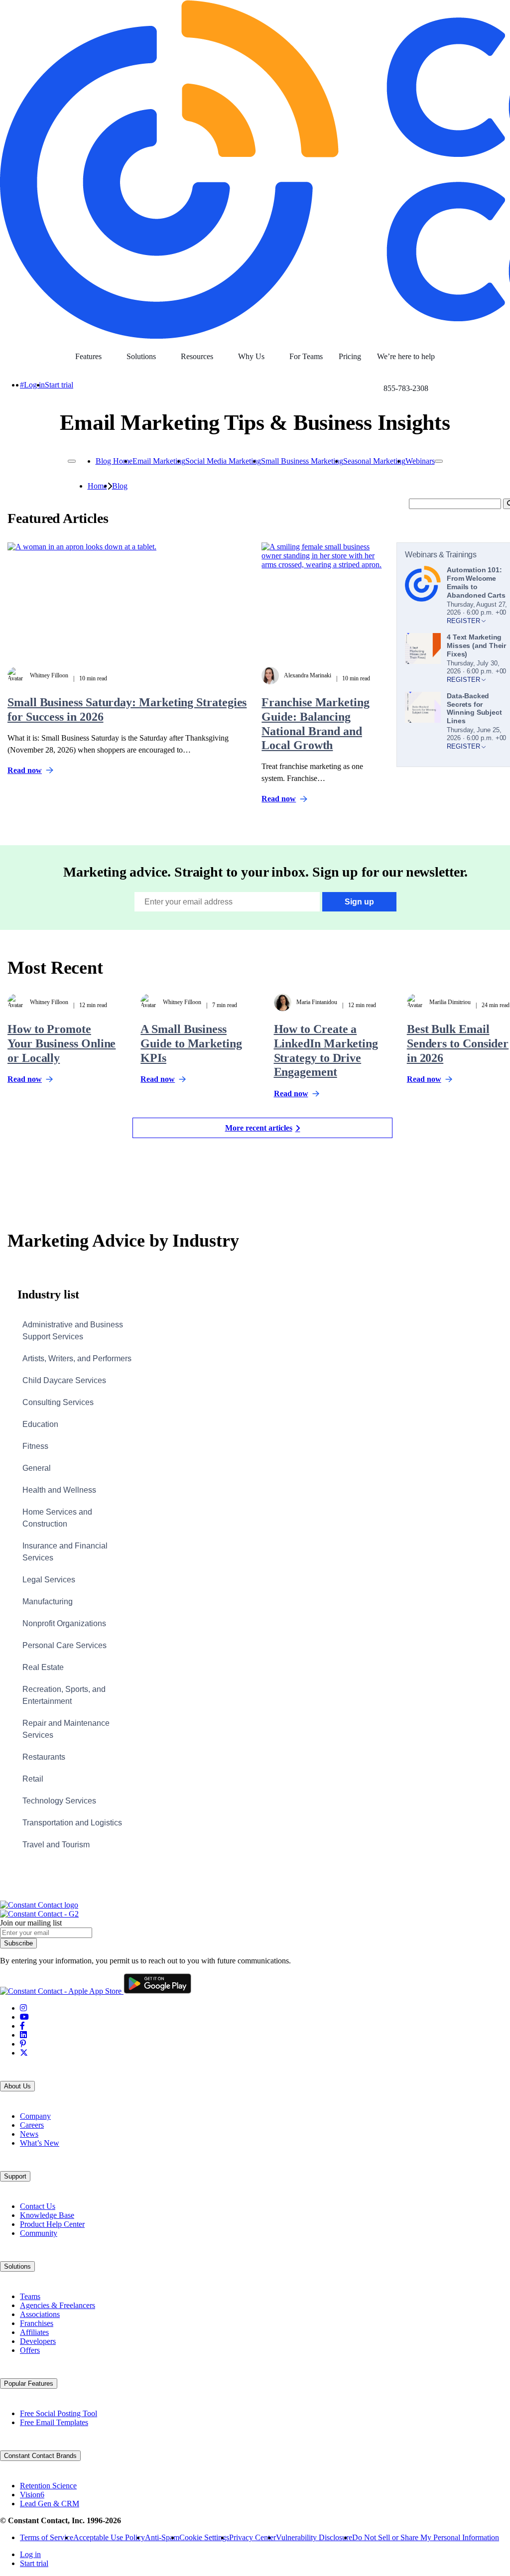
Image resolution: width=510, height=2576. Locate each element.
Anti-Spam (162, 2537)
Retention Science (48, 2486)
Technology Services (59, 1801)
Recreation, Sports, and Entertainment (64, 1695)
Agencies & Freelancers (58, 2305)
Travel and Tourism (56, 1845)
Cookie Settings (204, 2537)
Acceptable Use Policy (109, 2537)
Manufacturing (48, 1602)
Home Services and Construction (57, 1518)
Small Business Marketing (302, 461)
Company (35, 2116)
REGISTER (464, 621)
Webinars (420, 461)
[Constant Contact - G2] (39, 1914)
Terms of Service (47, 2537)
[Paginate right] (439, 461)
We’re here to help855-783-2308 (406, 362)
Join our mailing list (31, 1923)
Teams (30, 2296)
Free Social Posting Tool (59, 2413)
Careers (32, 2125)
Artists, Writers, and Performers (77, 1358)
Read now (25, 771)
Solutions (141, 356)
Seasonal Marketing (374, 461)
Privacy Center (253, 2537)
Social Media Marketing (223, 461)
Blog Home (114, 461)
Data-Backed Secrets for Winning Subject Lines (474, 708)
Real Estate (43, 1667)
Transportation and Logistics (72, 1823)
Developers (38, 2341)
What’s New (40, 2143)
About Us (17, 2086)
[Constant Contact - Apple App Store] (62, 1991)
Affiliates (34, 2332)
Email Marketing (159, 461)
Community (39, 2233)
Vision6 (32, 2495)
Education (40, 1424)
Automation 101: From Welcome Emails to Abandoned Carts (476, 582)
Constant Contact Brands (40, 2456)
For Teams (306, 356)
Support (15, 2176)
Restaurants (44, 1757)
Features (88, 356)
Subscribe (18, 1943)
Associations (40, 2314)
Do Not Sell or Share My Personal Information (426, 2537)
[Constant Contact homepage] (39, 1905)
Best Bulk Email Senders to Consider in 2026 (458, 1043)
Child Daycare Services (64, 1380)
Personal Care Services (64, 1645)
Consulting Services (58, 1402)
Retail (33, 1779)
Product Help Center (52, 2224)
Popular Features (29, 2383)
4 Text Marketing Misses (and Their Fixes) (476, 645)
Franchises (37, 2323)
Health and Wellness (59, 1490)
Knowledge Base (47, 2215)
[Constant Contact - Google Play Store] (157, 1991)
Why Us (251, 356)
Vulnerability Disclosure (314, 2537)
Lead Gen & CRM (50, 2504)
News (29, 2134)
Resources (197, 356)
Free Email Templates (54, 2422)
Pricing (350, 356)
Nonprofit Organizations (64, 1623)
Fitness (35, 1446)
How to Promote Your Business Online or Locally (62, 1043)
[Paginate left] (72, 461)
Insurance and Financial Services (65, 1552)
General (37, 1468)
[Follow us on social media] (23, 2008)
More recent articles (259, 1128)
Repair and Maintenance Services (66, 1729)
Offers (30, 2350)
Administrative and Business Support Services (73, 1331)
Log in (34, 385)
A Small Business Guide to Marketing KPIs (191, 1043)
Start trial (59, 385)
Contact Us (38, 2206)
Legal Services (49, 1580)
